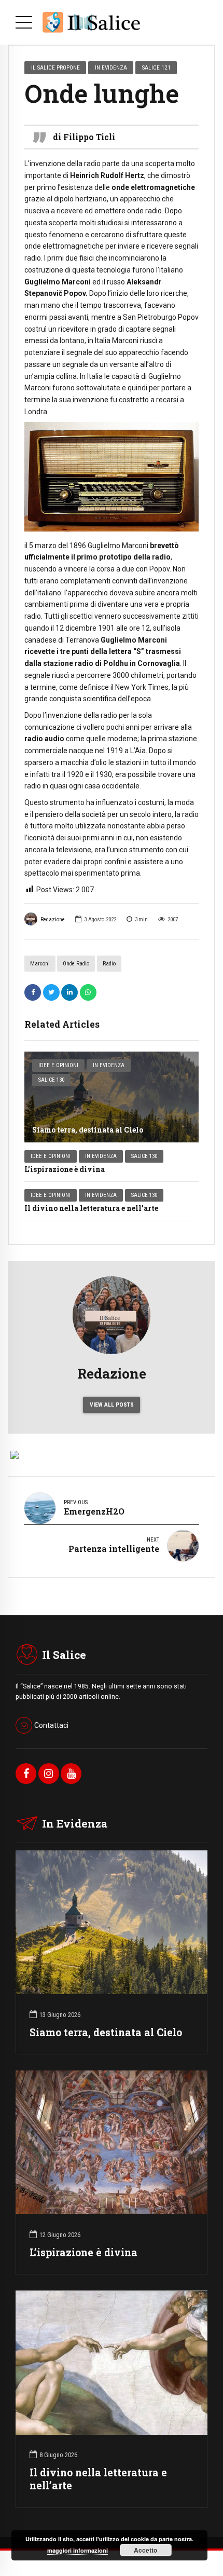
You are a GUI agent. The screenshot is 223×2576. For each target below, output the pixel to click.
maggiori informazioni (78, 2550)
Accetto (145, 2550)
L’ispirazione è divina (65, 1169)
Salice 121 (156, 67)
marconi (40, 964)
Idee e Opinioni (58, 1065)
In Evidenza (109, 1065)
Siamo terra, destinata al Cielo (88, 1130)
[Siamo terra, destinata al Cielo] (112, 1097)
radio (109, 964)
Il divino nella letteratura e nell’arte (91, 1208)
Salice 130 (51, 1080)
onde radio (76, 964)
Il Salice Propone (55, 67)
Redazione (53, 919)
